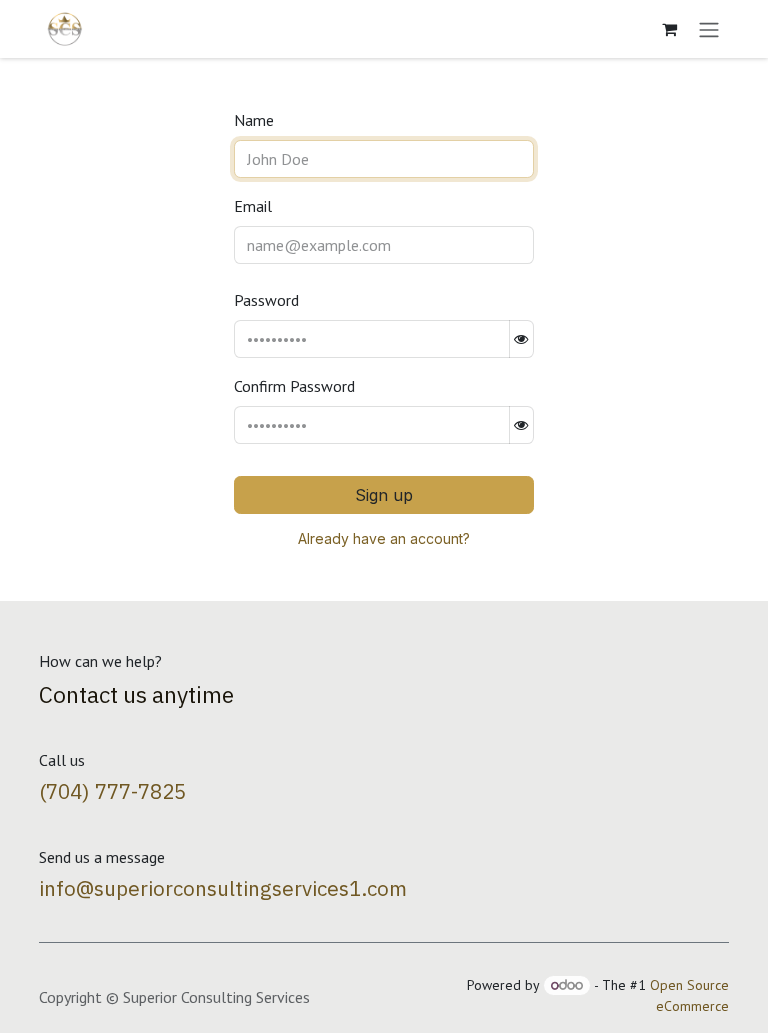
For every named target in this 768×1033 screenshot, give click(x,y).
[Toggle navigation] (709, 29)
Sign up (384, 495)
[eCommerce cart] (669, 29)
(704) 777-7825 (112, 791)
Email (253, 206)
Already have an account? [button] (384, 538)
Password (266, 300)
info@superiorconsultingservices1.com (223, 888)
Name (254, 120)
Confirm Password (294, 386)
